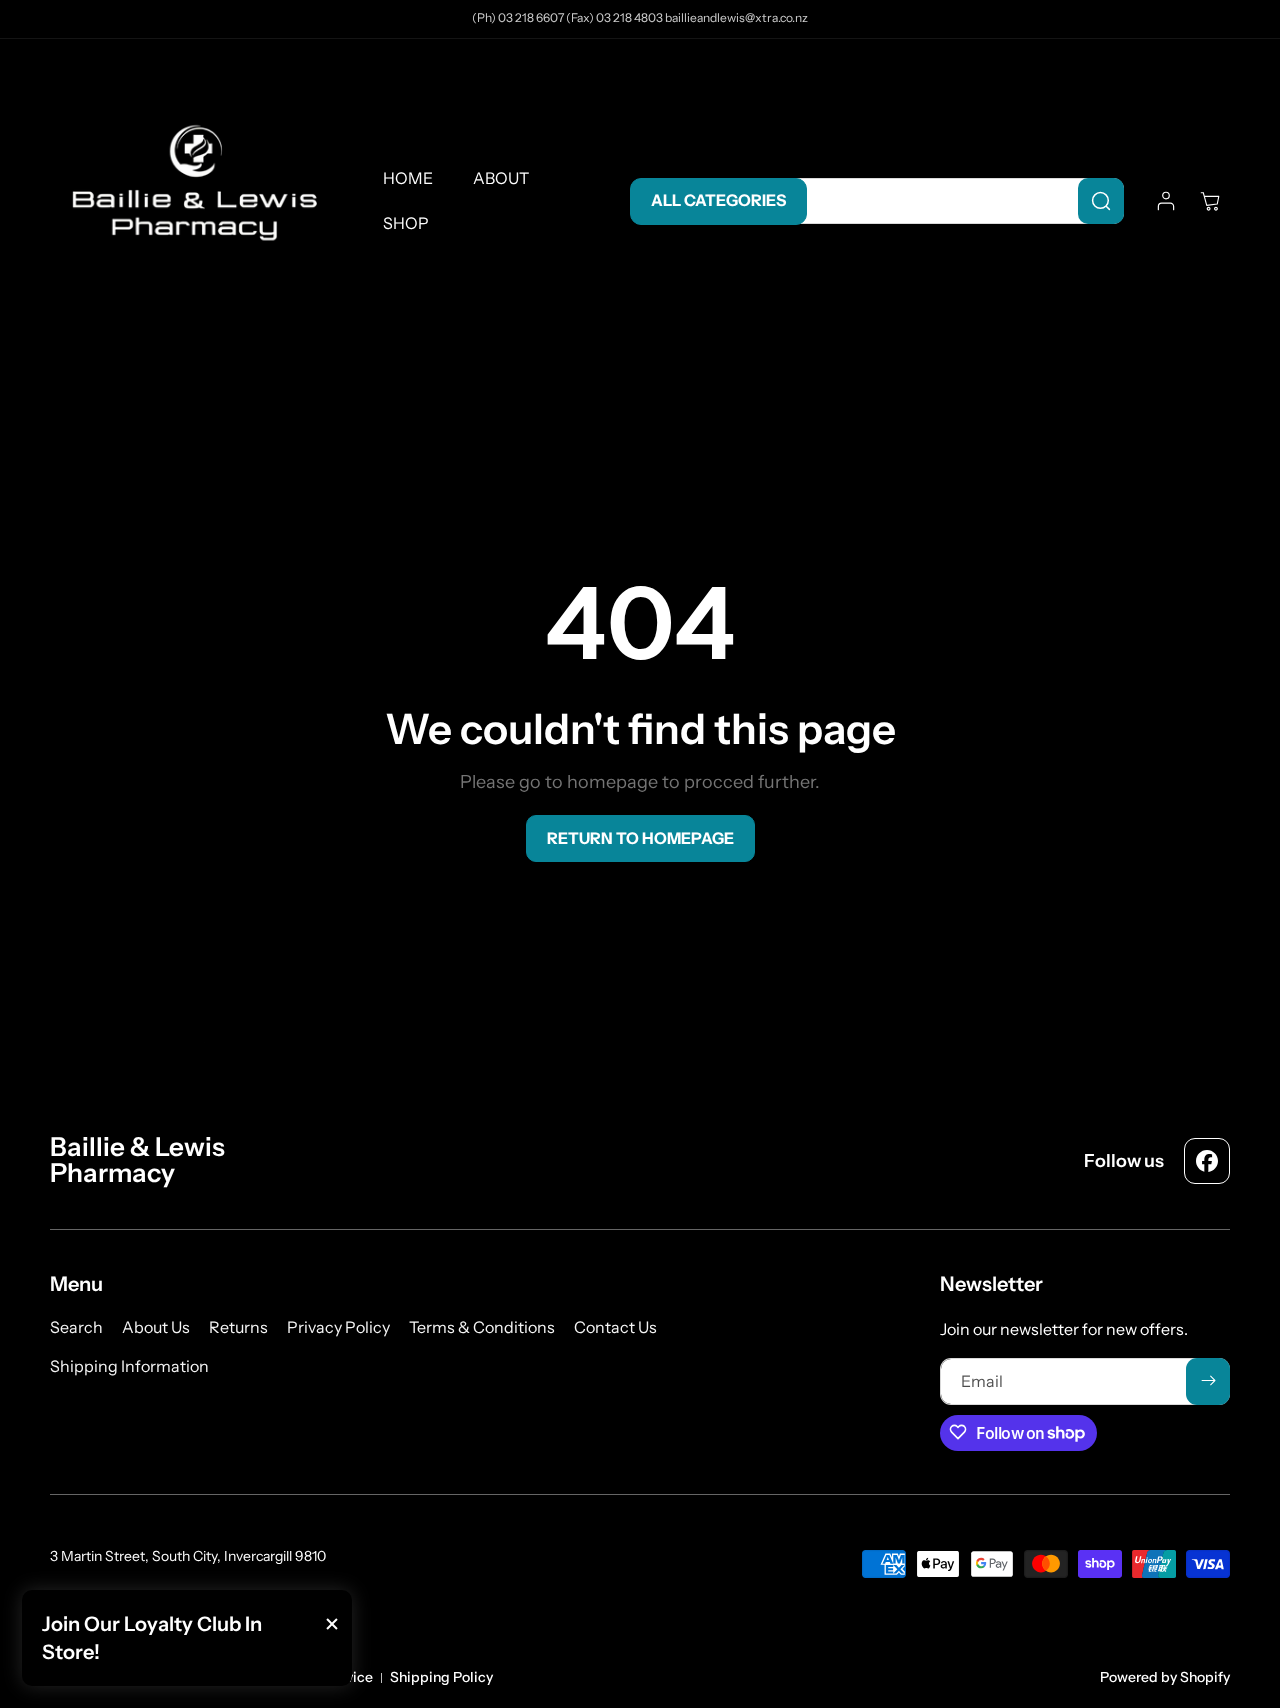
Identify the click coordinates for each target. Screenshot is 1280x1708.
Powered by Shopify (1165, 1677)
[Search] (1101, 201)
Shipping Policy (441, 1677)
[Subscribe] (1208, 1380)
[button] (1210, 201)
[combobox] (955, 201)
